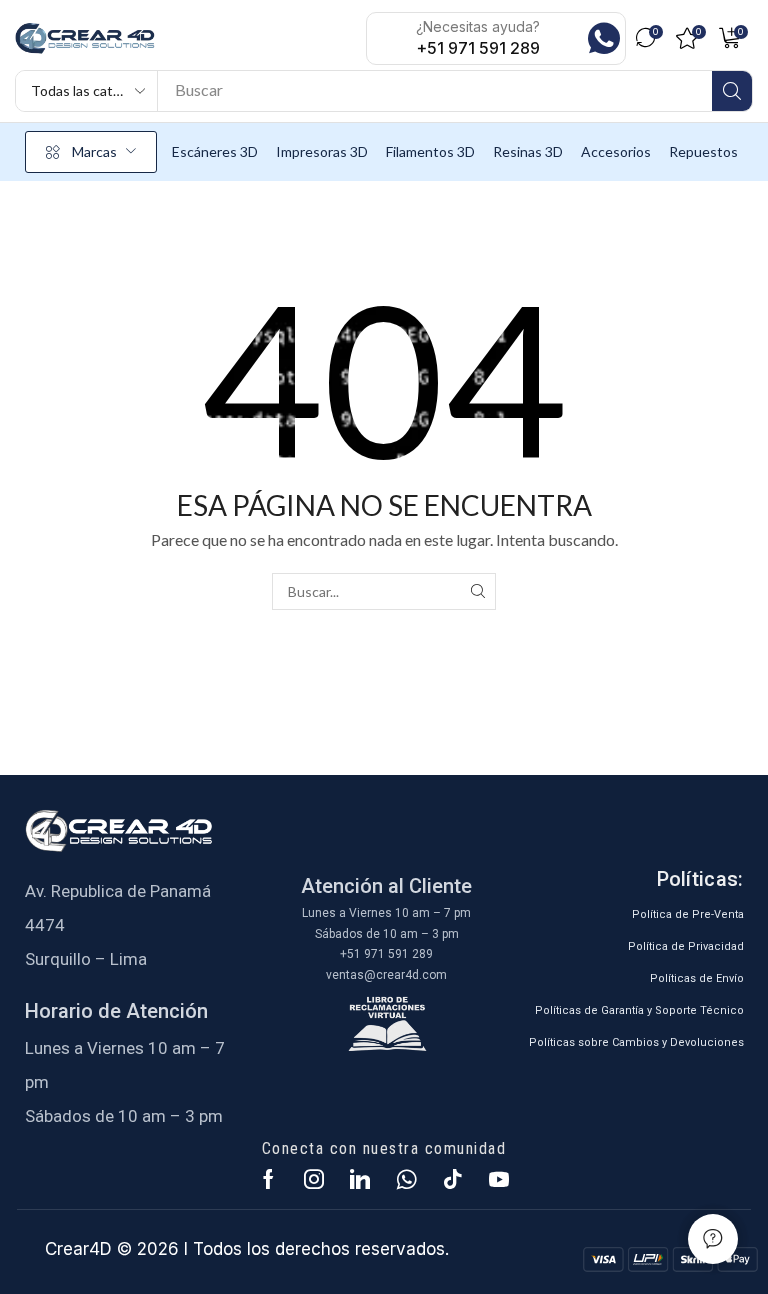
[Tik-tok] (453, 1179)
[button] (650, 38)
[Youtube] (499, 1179)
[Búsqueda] (732, 91)
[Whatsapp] (406, 1179)
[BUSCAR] (477, 591)
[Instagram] (314, 1179)
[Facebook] (268, 1179)
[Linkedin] (360, 1179)
